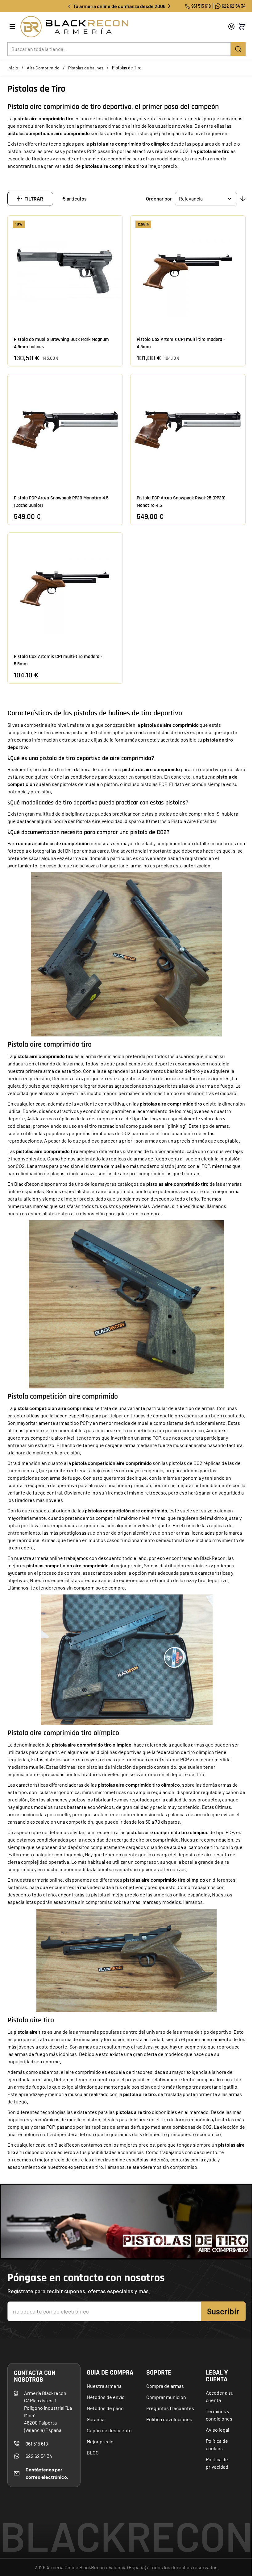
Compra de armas (165, 2386)
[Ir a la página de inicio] (116, 27)
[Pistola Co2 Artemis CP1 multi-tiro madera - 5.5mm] (65, 588)
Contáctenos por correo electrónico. (47, 2473)
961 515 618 (201, 6)
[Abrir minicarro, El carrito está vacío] (242, 27)
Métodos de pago (105, 2408)
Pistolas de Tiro (127, 68)
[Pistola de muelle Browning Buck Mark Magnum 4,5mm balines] (65, 271)
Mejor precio (100, 2441)
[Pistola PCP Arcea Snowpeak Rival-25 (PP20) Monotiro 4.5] (188, 430)
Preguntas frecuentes (170, 2408)
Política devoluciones (169, 2419)
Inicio (13, 68)
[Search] (238, 49)
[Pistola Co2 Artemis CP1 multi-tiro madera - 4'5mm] (188, 271)
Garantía (96, 2419)
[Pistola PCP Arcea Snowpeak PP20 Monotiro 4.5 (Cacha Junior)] (65, 430)
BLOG (93, 2452)
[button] (30, 199)
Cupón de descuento (109, 2430)
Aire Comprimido (43, 68)
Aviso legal (218, 2430)
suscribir (223, 2311)
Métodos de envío (106, 2397)
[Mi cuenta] (231, 27)
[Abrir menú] (12, 27)
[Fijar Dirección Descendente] (243, 199)
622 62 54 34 (234, 6)
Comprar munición (166, 2397)
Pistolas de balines (86, 68)
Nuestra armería (104, 2386)
